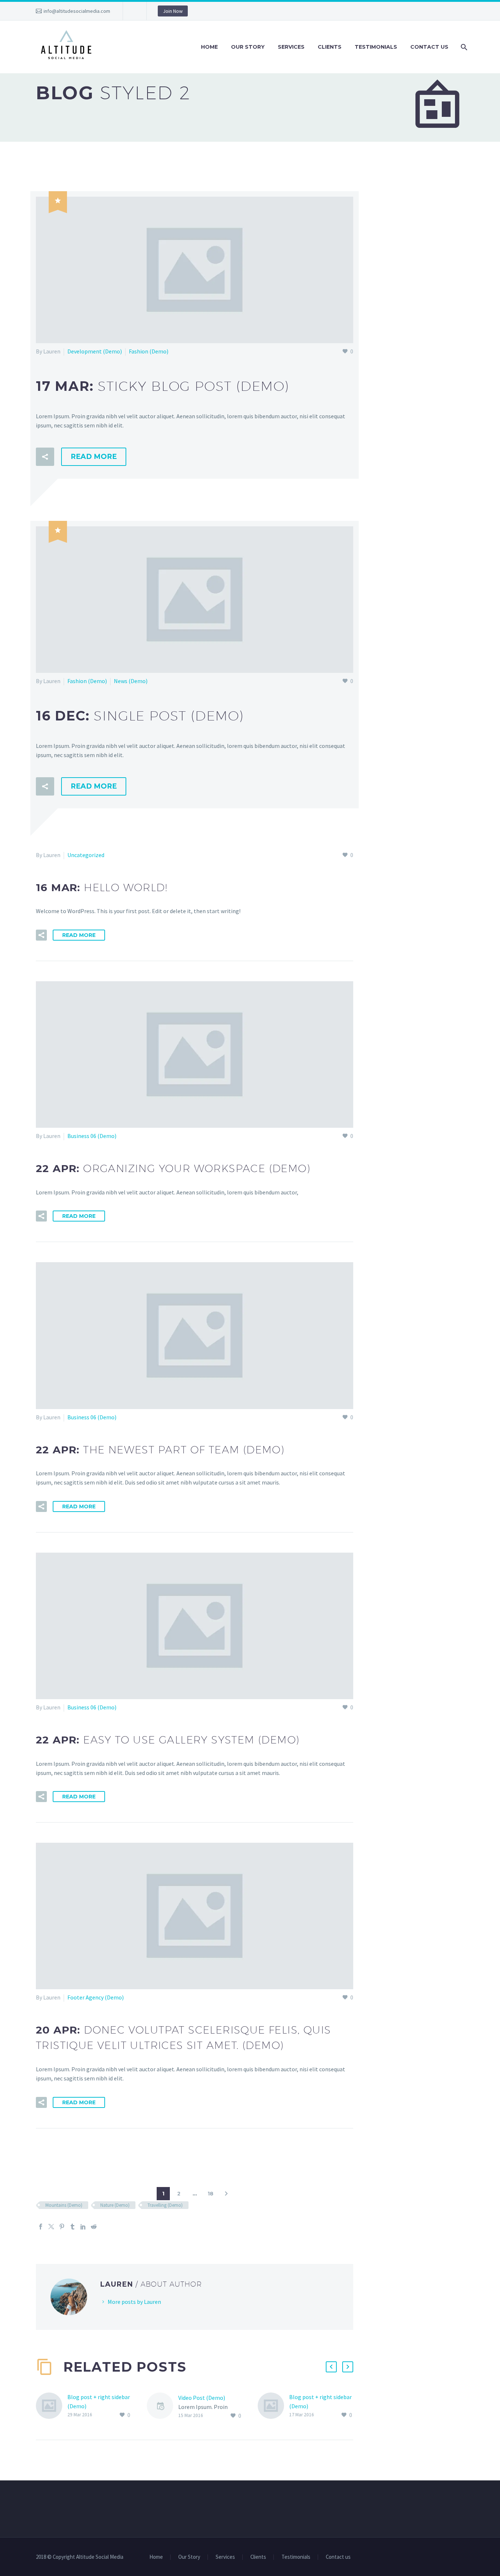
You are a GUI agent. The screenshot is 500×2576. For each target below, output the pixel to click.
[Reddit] (94, 2227)
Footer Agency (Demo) (96, 1997)
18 (210, 2194)
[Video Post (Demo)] (163, 2407)
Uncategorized (86, 855)
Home (209, 47)
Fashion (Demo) (149, 351)
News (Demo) (131, 681)
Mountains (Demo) (64, 2205)
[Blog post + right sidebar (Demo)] (52, 2406)
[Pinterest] (62, 2227)
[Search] (463, 47)
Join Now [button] (173, 11)
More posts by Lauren (134, 2302)
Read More (94, 457)
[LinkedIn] (83, 2227)
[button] (45, 457)
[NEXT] (226, 2194)
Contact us (429, 47)
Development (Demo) (95, 351)
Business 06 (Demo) (92, 1136)
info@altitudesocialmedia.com (77, 11)
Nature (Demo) (115, 2205)
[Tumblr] (72, 2227)
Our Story (248, 47)
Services (291, 47)
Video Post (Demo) (202, 2398)
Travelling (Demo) (165, 2205)
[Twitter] (51, 2227)
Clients (330, 47)
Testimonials (376, 47)
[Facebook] (41, 2227)
